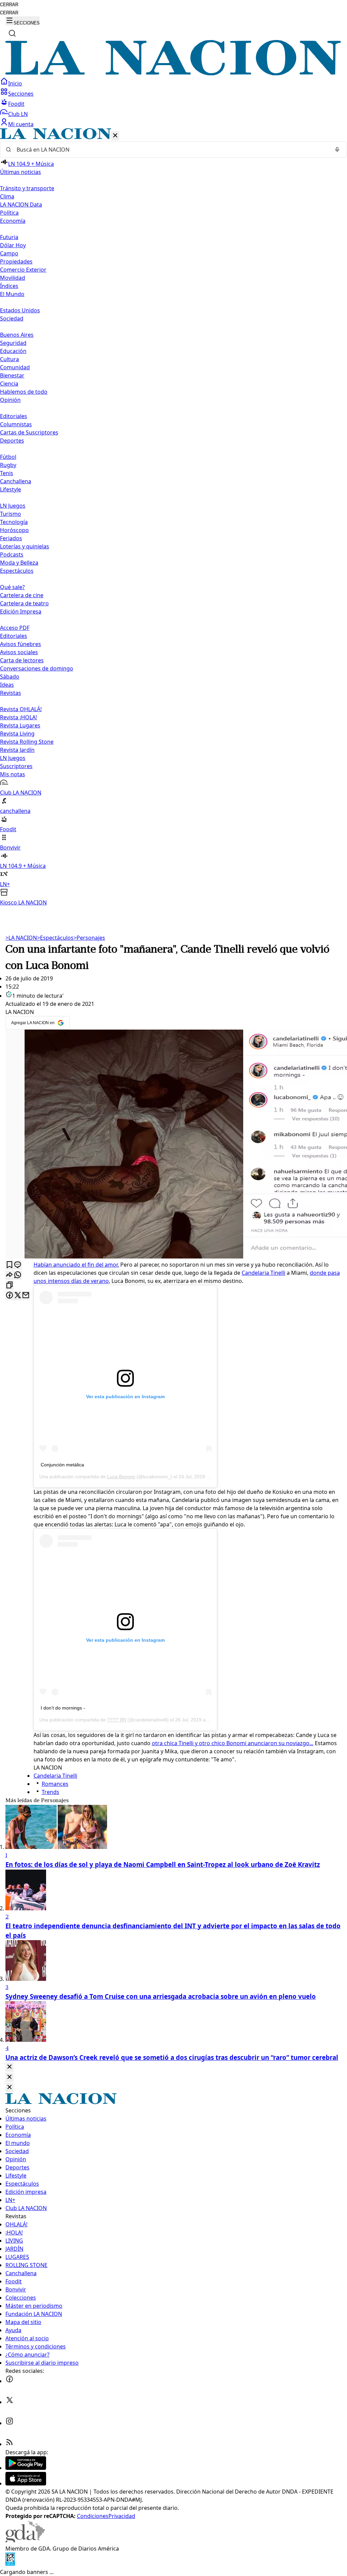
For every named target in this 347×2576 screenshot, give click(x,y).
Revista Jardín (17, 750)
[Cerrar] (115, 136)
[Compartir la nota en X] (18, 1296)
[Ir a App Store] (26, 2483)
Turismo (11, 514)
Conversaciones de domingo (37, 668)
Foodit (16, 104)
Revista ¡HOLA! (18, 717)
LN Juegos (13, 506)
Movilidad (13, 278)
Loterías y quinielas (25, 546)
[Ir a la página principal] (173, 73)
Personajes (89, 938)
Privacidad (122, 2516)
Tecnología (14, 522)
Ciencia (9, 384)
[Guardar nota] (9, 1265)
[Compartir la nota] (9, 1275)
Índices (9, 286)
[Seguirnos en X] (9, 2402)
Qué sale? (12, 587)
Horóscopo (14, 530)
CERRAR (9, 5)
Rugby (8, 465)
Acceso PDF (15, 628)
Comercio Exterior (23, 270)
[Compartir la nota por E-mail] (26, 1296)
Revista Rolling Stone (27, 742)
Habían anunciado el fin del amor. (76, 1265)
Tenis (7, 473)
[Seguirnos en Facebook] (9, 2381)
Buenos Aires (17, 335)
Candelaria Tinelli (263, 1273)
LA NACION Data (21, 204)
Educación (13, 351)
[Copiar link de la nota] (9, 1285)
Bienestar (12, 375)
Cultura (9, 359)
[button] (173, 517)
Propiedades (16, 261)
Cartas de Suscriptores (29, 432)
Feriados (11, 538)
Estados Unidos (20, 310)
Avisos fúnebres (21, 644)
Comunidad (15, 367)
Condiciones (93, 2516)
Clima (7, 196)
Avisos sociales (19, 652)
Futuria (9, 237)
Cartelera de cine (22, 595)
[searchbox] (171, 150)
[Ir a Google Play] (26, 2468)
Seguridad (13, 343)
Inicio (15, 83)
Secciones (21, 94)
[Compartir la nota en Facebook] (9, 1296)
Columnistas (16, 424)
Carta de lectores (22, 660)
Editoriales (14, 416)
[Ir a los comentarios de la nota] (18, 1265)
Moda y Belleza (19, 563)
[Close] (9, 2067)
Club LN (18, 114)
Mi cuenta (21, 124)
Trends (50, 1792)
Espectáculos (55, 938)
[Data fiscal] (10, 2564)
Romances (55, 1784)
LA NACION (21, 938)
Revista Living (17, 734)
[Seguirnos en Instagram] (9, 2423)
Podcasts (12, 554)
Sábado (10, 677)
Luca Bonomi (121, 1477)
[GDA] (25, 2540)
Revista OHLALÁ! (21, 709)
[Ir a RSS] (9, 2444)
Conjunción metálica (62, 1465)
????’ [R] (117, 1720)
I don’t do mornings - (63, 1708)
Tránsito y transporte (27, 188)
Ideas (7, 685)
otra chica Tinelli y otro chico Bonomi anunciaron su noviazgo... (233, 1743)
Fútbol (8, 457)
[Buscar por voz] (337, 150)
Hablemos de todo (24, 392)
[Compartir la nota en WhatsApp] (18, 1275)
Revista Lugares (20, 725)
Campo (9, 253)
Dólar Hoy (13, 245)
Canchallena (16, 481)
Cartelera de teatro (24, 603)
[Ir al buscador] (12, 33)
